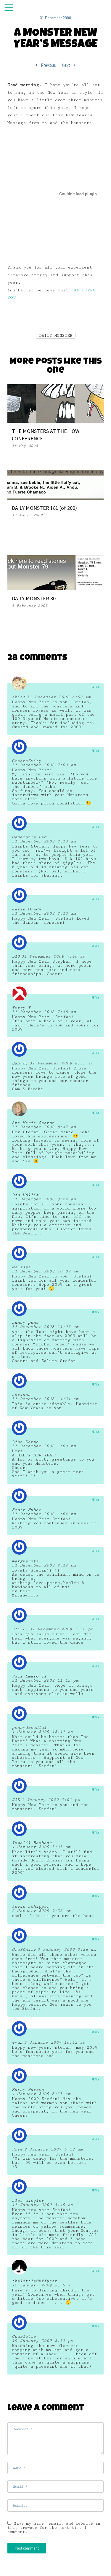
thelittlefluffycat (34, 2281)
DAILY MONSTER (56, 336)
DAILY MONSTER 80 (34, 598)
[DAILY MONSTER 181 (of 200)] (55, 484)
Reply (95, 687)
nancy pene (25, 1323)
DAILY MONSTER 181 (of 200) (44, 508)
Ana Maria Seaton (33, 1123)
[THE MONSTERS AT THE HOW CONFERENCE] (55, 403)
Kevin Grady (26, 909)
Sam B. (20, 1063)
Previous (48, 65)
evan (17, 2042)
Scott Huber (26, 1510)
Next (67, 65)
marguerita (25, 1561)
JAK (16, 1800)
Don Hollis (25, 1195)
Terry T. (22, 1008)
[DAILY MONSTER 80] (55, 572)
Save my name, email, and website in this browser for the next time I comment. (54, 2528)
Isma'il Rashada (32, 1843)
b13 (16, 956)
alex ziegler (28, 2201)
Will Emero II (29, 1676)
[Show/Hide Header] (9, 8)
